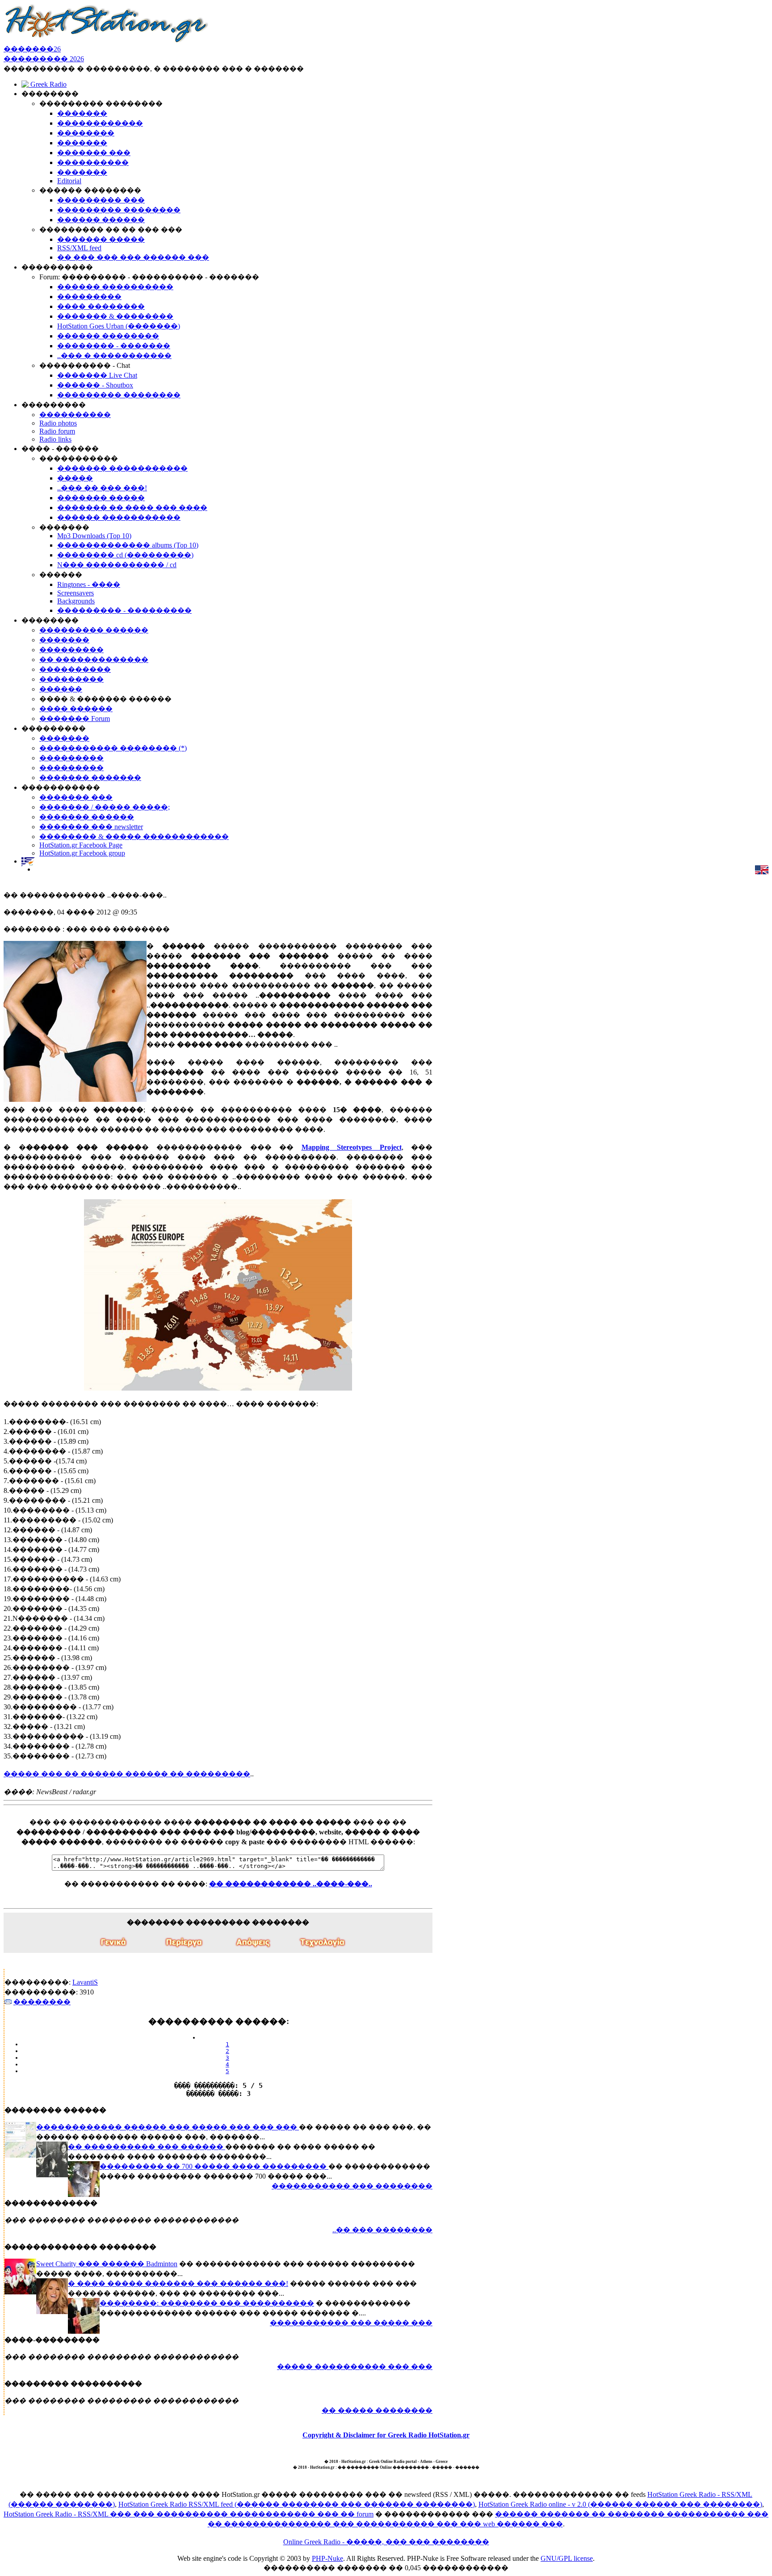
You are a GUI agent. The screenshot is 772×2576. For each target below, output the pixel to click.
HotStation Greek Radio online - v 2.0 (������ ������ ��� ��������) (620, 2504)
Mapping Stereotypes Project (352, 1147)
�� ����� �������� (377, 2410)
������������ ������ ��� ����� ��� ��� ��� (168, 2127)
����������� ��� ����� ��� (351, 2323)
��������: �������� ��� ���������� (207, 2303)
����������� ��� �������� (352, 2186)
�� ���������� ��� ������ (147, 2147)
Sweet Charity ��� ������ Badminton (107, 2264)
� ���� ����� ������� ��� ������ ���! (178, 2283)
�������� (42, 2002)
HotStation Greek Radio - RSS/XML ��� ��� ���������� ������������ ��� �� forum (189, 2514)
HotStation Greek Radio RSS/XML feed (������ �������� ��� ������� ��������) (297, 2504)
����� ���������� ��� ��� (355, 2367)
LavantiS (85, 1982)
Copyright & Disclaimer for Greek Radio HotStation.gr (386, 2435)
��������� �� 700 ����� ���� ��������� (214, 2166)
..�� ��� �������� (382, 2230)
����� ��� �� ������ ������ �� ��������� (127, 1774)
